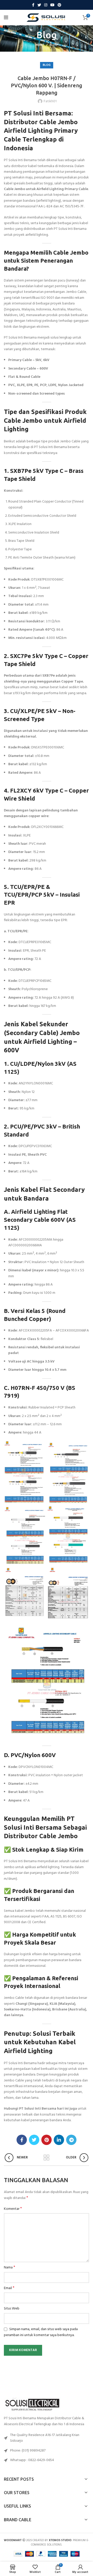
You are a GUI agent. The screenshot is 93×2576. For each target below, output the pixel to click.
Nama (10, 2268)
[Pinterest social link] (59, 5)
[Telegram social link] (71, 2140)
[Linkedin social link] (59, 2140)
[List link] (47, 2451)
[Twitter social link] (39, 5)
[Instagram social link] (46, 5)
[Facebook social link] (33, 5)
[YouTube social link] (52, 5)
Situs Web (12, 2309)
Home (40, 45)
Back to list (47, 2158)
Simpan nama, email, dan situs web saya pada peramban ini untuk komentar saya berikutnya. (41, 2332)
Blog (53, 45)
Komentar (13, 2209)
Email (9, 2288)
